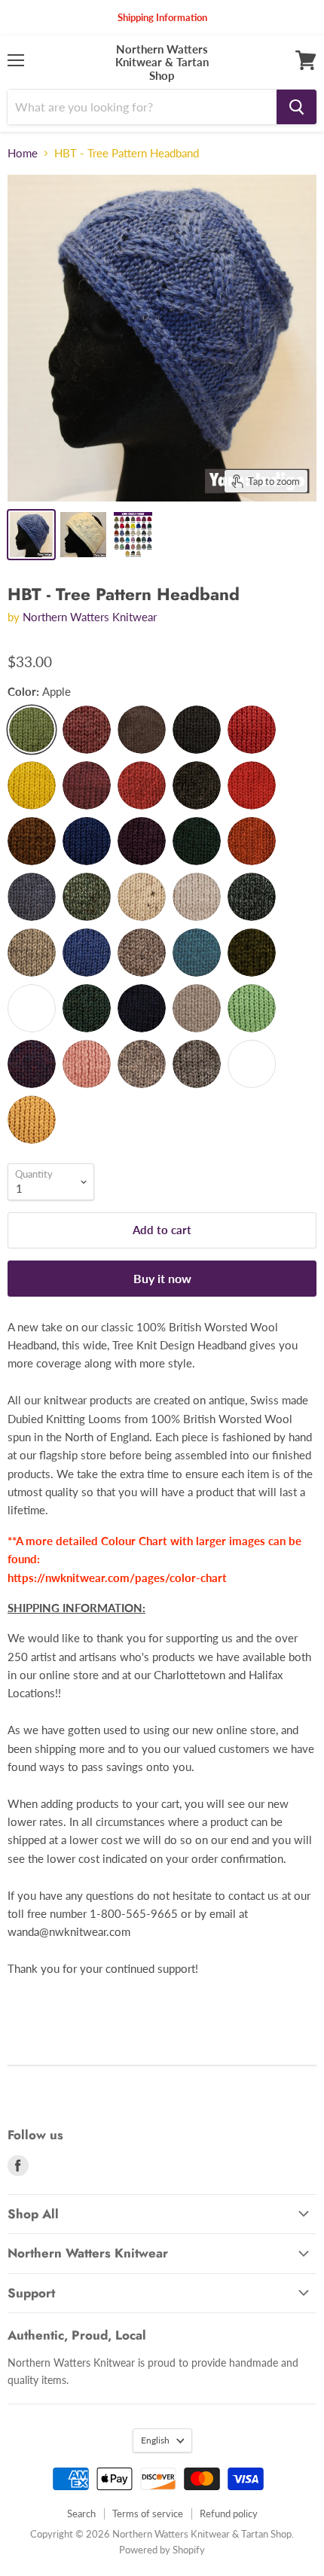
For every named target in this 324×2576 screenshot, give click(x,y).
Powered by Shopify (162, 2550)
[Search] (296, 107)
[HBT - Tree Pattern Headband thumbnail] (31, 535)
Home (23, 153)
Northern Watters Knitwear (90, 617)
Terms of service (148, 2514)
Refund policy (229, 2514)
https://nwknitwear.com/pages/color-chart (117, 1578)
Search (81, 2514)
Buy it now (162, 1278)
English (155, 2440)
